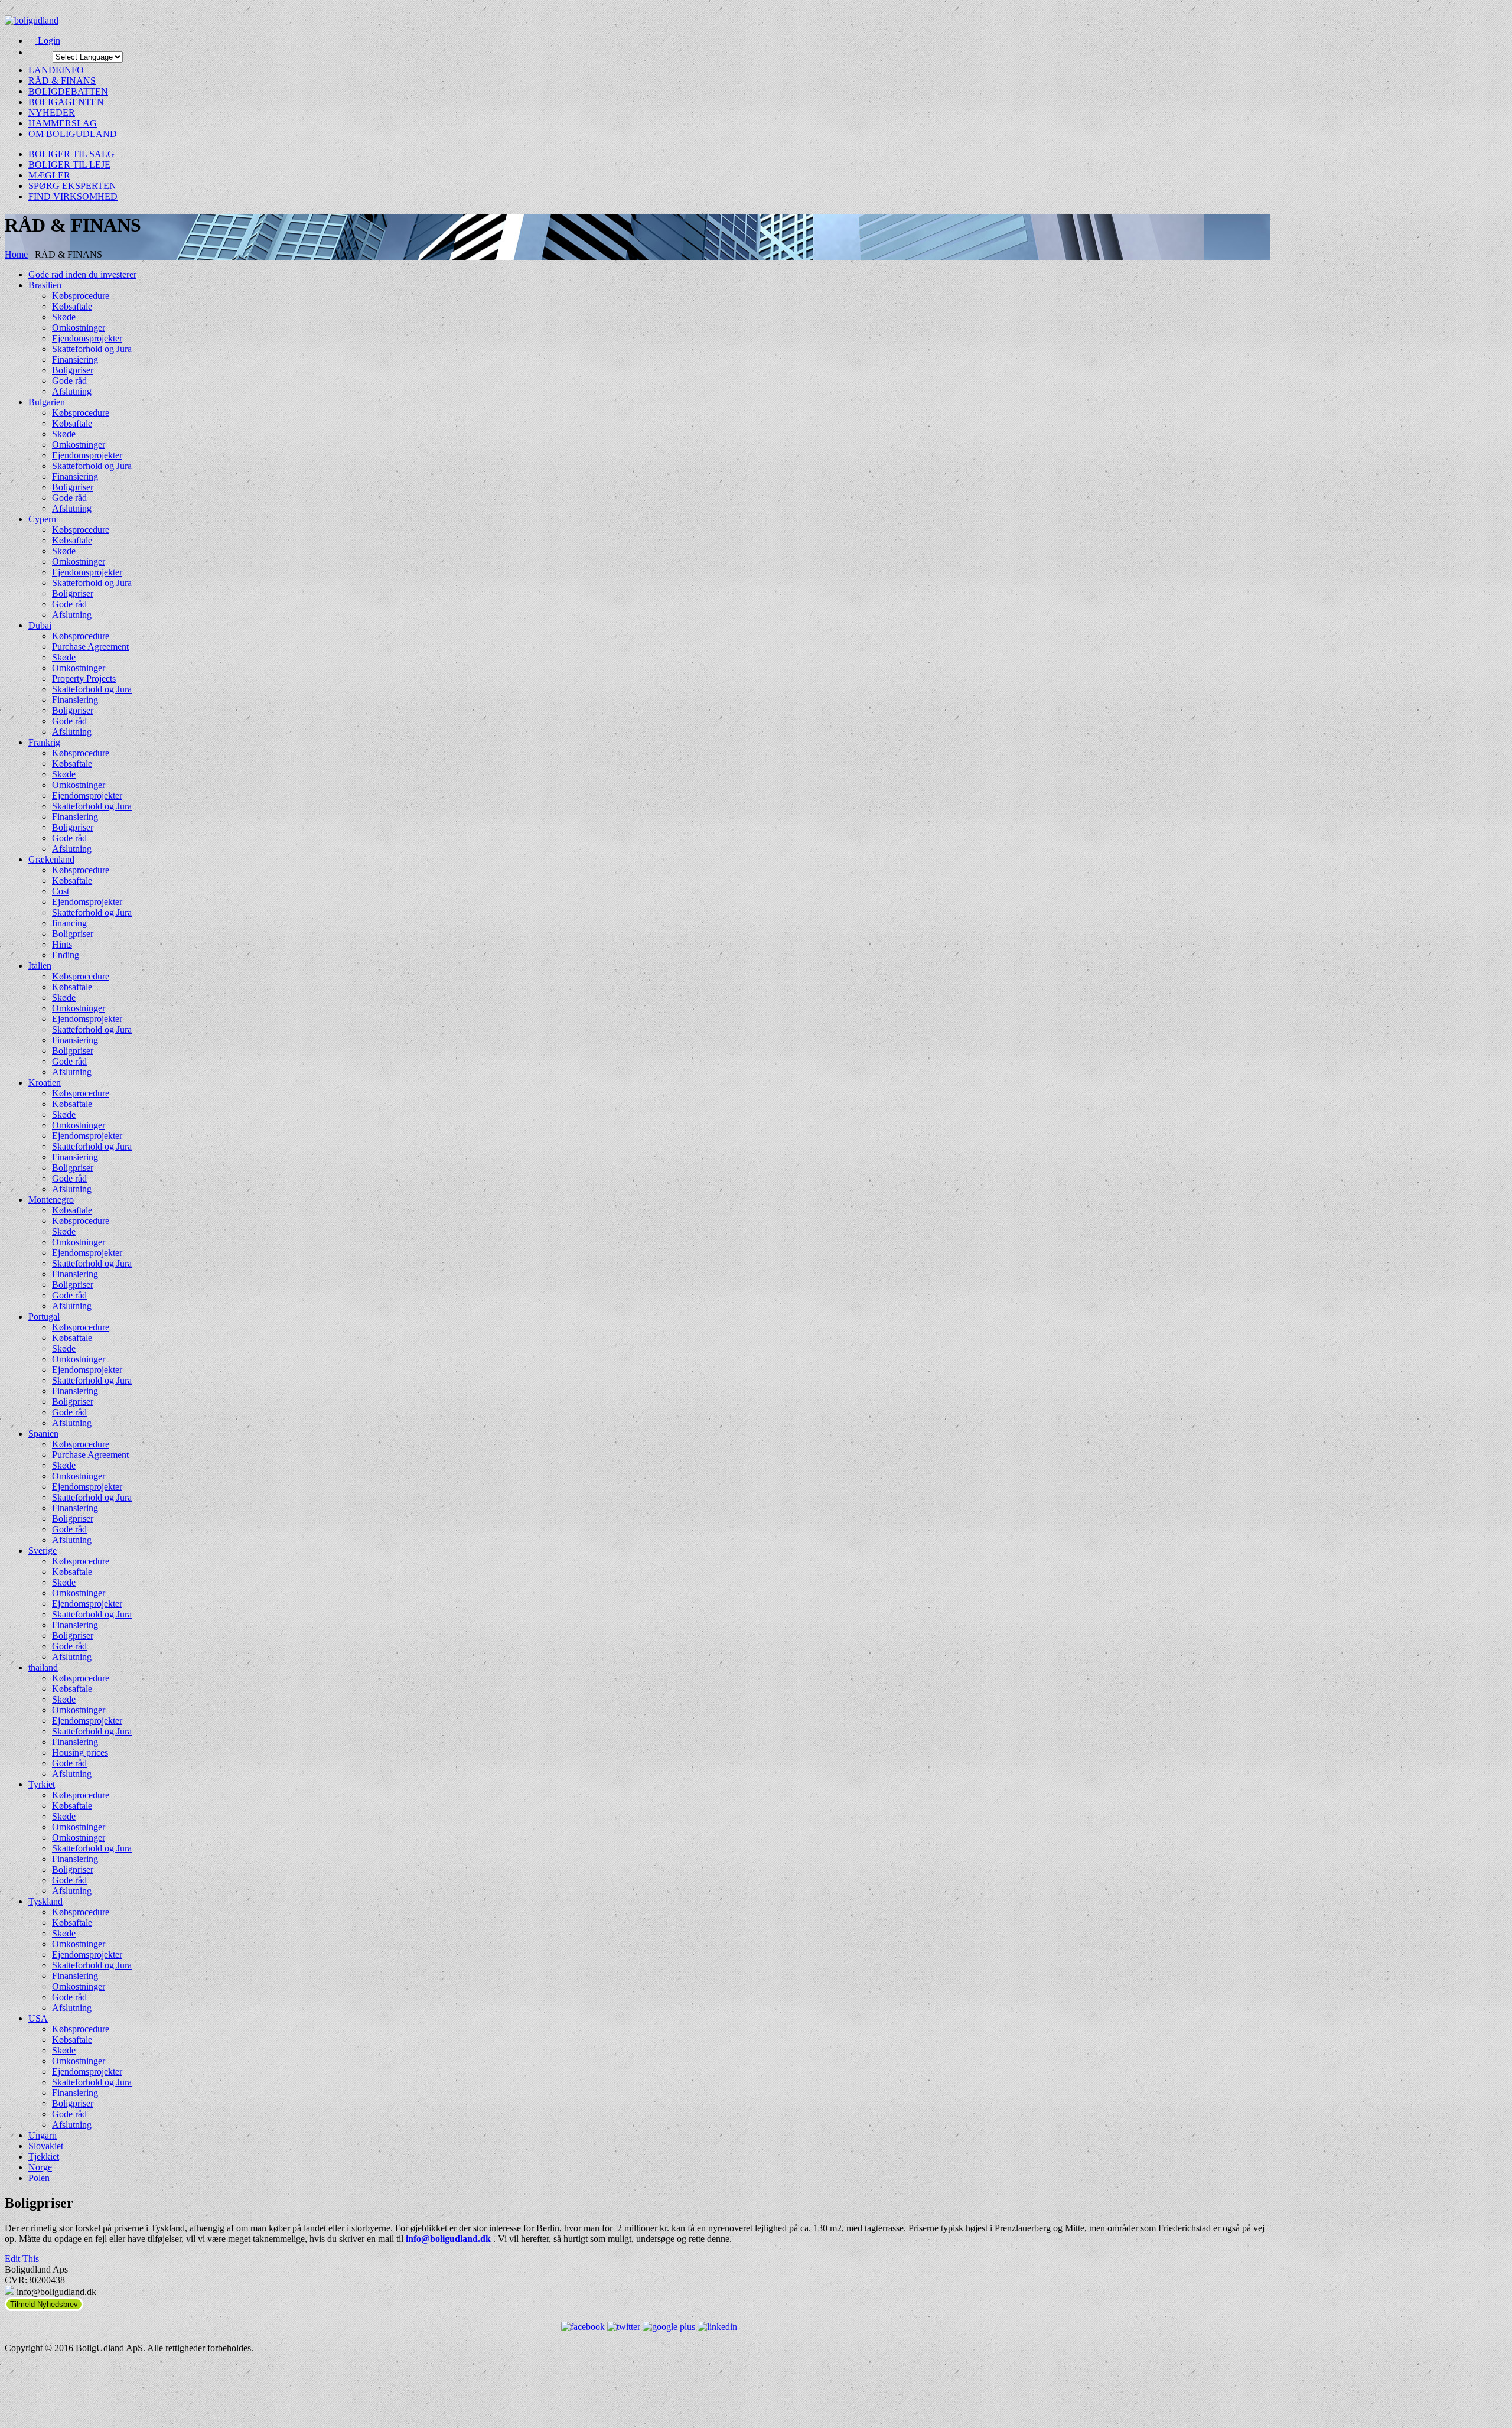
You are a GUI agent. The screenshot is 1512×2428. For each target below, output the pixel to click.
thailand (43, 1667)
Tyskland (45, 1901)
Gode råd (69, 381)
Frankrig (44, 742)
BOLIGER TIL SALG (71, 154)
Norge (40, 2167)
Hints (62, 944)
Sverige (43, 1550)
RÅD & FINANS (62, 81)
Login (48, 40)
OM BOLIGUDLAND (73, 134)
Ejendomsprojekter (87, 338)
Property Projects (84, 678)
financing (69, 923)
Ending (66, 955)
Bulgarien (47, 402)
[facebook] (583, 2327)
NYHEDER (52, 113)
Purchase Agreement (90, 647)
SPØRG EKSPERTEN (72, 186)
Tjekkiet (44, 2157)
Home (16, 254)
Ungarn (43, 2135)
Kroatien (45, 1083)
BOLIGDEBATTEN (68, 91)
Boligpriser (73, 370)
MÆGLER (49, 175)
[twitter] (624, 2327)
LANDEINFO (56, 70)
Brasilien (45, 285)
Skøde (64, 317)
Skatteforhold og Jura (92, 349)
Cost (61, 891)
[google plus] (669, 2327)
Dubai (40, 625)
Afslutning (72, 391)
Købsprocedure (81, 296)
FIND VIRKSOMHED (73, 196)
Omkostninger (79, 328)
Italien (40, 966)
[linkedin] (717, 2327)
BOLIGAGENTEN (66, 102)
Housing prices (80, 1752)
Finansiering (75, 359)
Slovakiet (46, 2146)
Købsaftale (72, 306)
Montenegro (51, 1200)
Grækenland (51, 859)
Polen (39, 2178)
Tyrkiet (42, 1784)
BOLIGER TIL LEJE (69, 165)
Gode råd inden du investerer (82, 274)
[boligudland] (637, 21)
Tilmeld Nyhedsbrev (44, 2304)
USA (38, 2018)
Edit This (22, 2259)
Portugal (44, 1316)
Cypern (42, 519)
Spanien (43, 1433)
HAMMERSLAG (63, 123)
